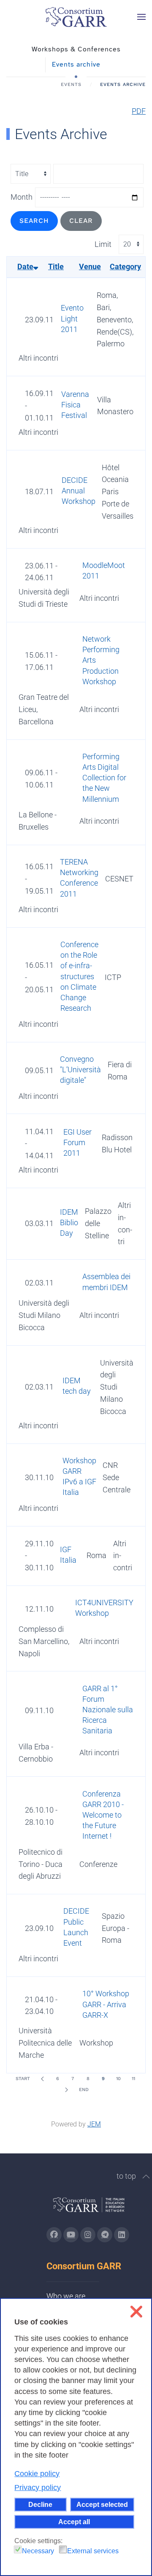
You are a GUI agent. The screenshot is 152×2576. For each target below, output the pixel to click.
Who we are (66, 2296)
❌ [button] (136, 2312)
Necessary (38, 2551)
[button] (141, 17)
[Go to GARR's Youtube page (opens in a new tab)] (71, 2235)
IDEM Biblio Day (69, 1222)
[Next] (67, 2090)
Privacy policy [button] (38, 2488)
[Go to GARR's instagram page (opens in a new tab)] (88, 2235)
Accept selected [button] (102, 2504)
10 (118, 2079)
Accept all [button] (74, 2522)
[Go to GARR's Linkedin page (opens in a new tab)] (122, 2235)
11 (133, 2079)
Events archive (76, 64)
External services (93, 2551)
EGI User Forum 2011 (77, 1142)
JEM (94, 2124)
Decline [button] (40, 2504)
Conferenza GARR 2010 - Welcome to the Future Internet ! (103, 1815)
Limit (103, 244)
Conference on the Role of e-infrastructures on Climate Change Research (79, 976)
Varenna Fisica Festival (75, 405)
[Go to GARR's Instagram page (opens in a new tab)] (54, 2235)
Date (25, 266)
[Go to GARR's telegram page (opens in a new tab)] (105, 2235)
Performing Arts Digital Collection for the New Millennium (104, 778)
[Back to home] (76, 17)
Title (56, 266)
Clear (81, 221)
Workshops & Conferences (76, 49)
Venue (90, 266)
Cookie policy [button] (37, 2474)
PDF (139, 111)
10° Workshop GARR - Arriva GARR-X (106, 2004)
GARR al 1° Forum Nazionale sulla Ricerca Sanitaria (108, 1710)
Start (23, 2079)
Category (125, 266)
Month (22, 197)
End (84, 2090)
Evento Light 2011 (72, 318)
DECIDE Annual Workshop (79, 491)
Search (34, 221)
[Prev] (42, 2079)
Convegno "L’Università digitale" (80, 1070)
